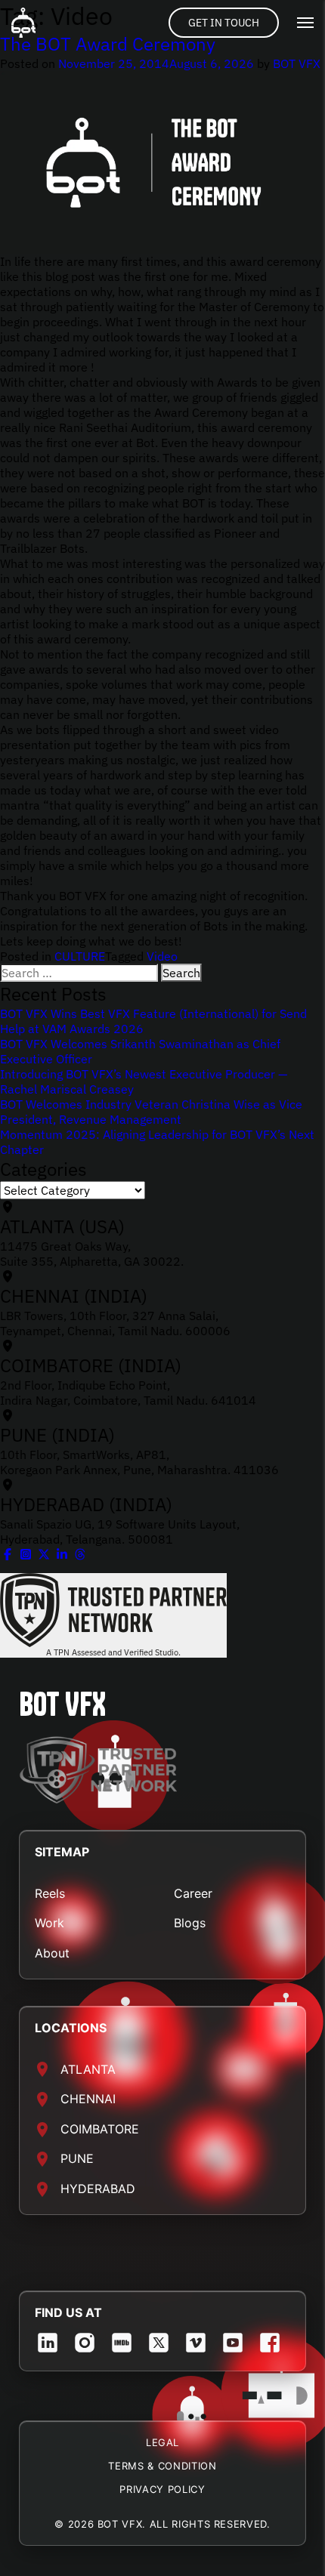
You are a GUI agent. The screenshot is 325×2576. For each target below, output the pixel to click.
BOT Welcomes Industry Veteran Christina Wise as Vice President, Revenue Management (151, 1112)
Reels (50, 1893)
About (52, 1953)
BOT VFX (297, 63)
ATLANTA (88, 2069)
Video (162, 956)
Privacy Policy (162, 2489)
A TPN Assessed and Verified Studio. (113, 1652)
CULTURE (80, 956)
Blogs (190, 1923)
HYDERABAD (98, 2189)
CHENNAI (88, 2099)
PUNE (77, 2158)
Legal (162, 2442)
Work (50, 1923)
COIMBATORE (100, 2129)
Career (193, 1893)
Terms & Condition (162, 2466)
